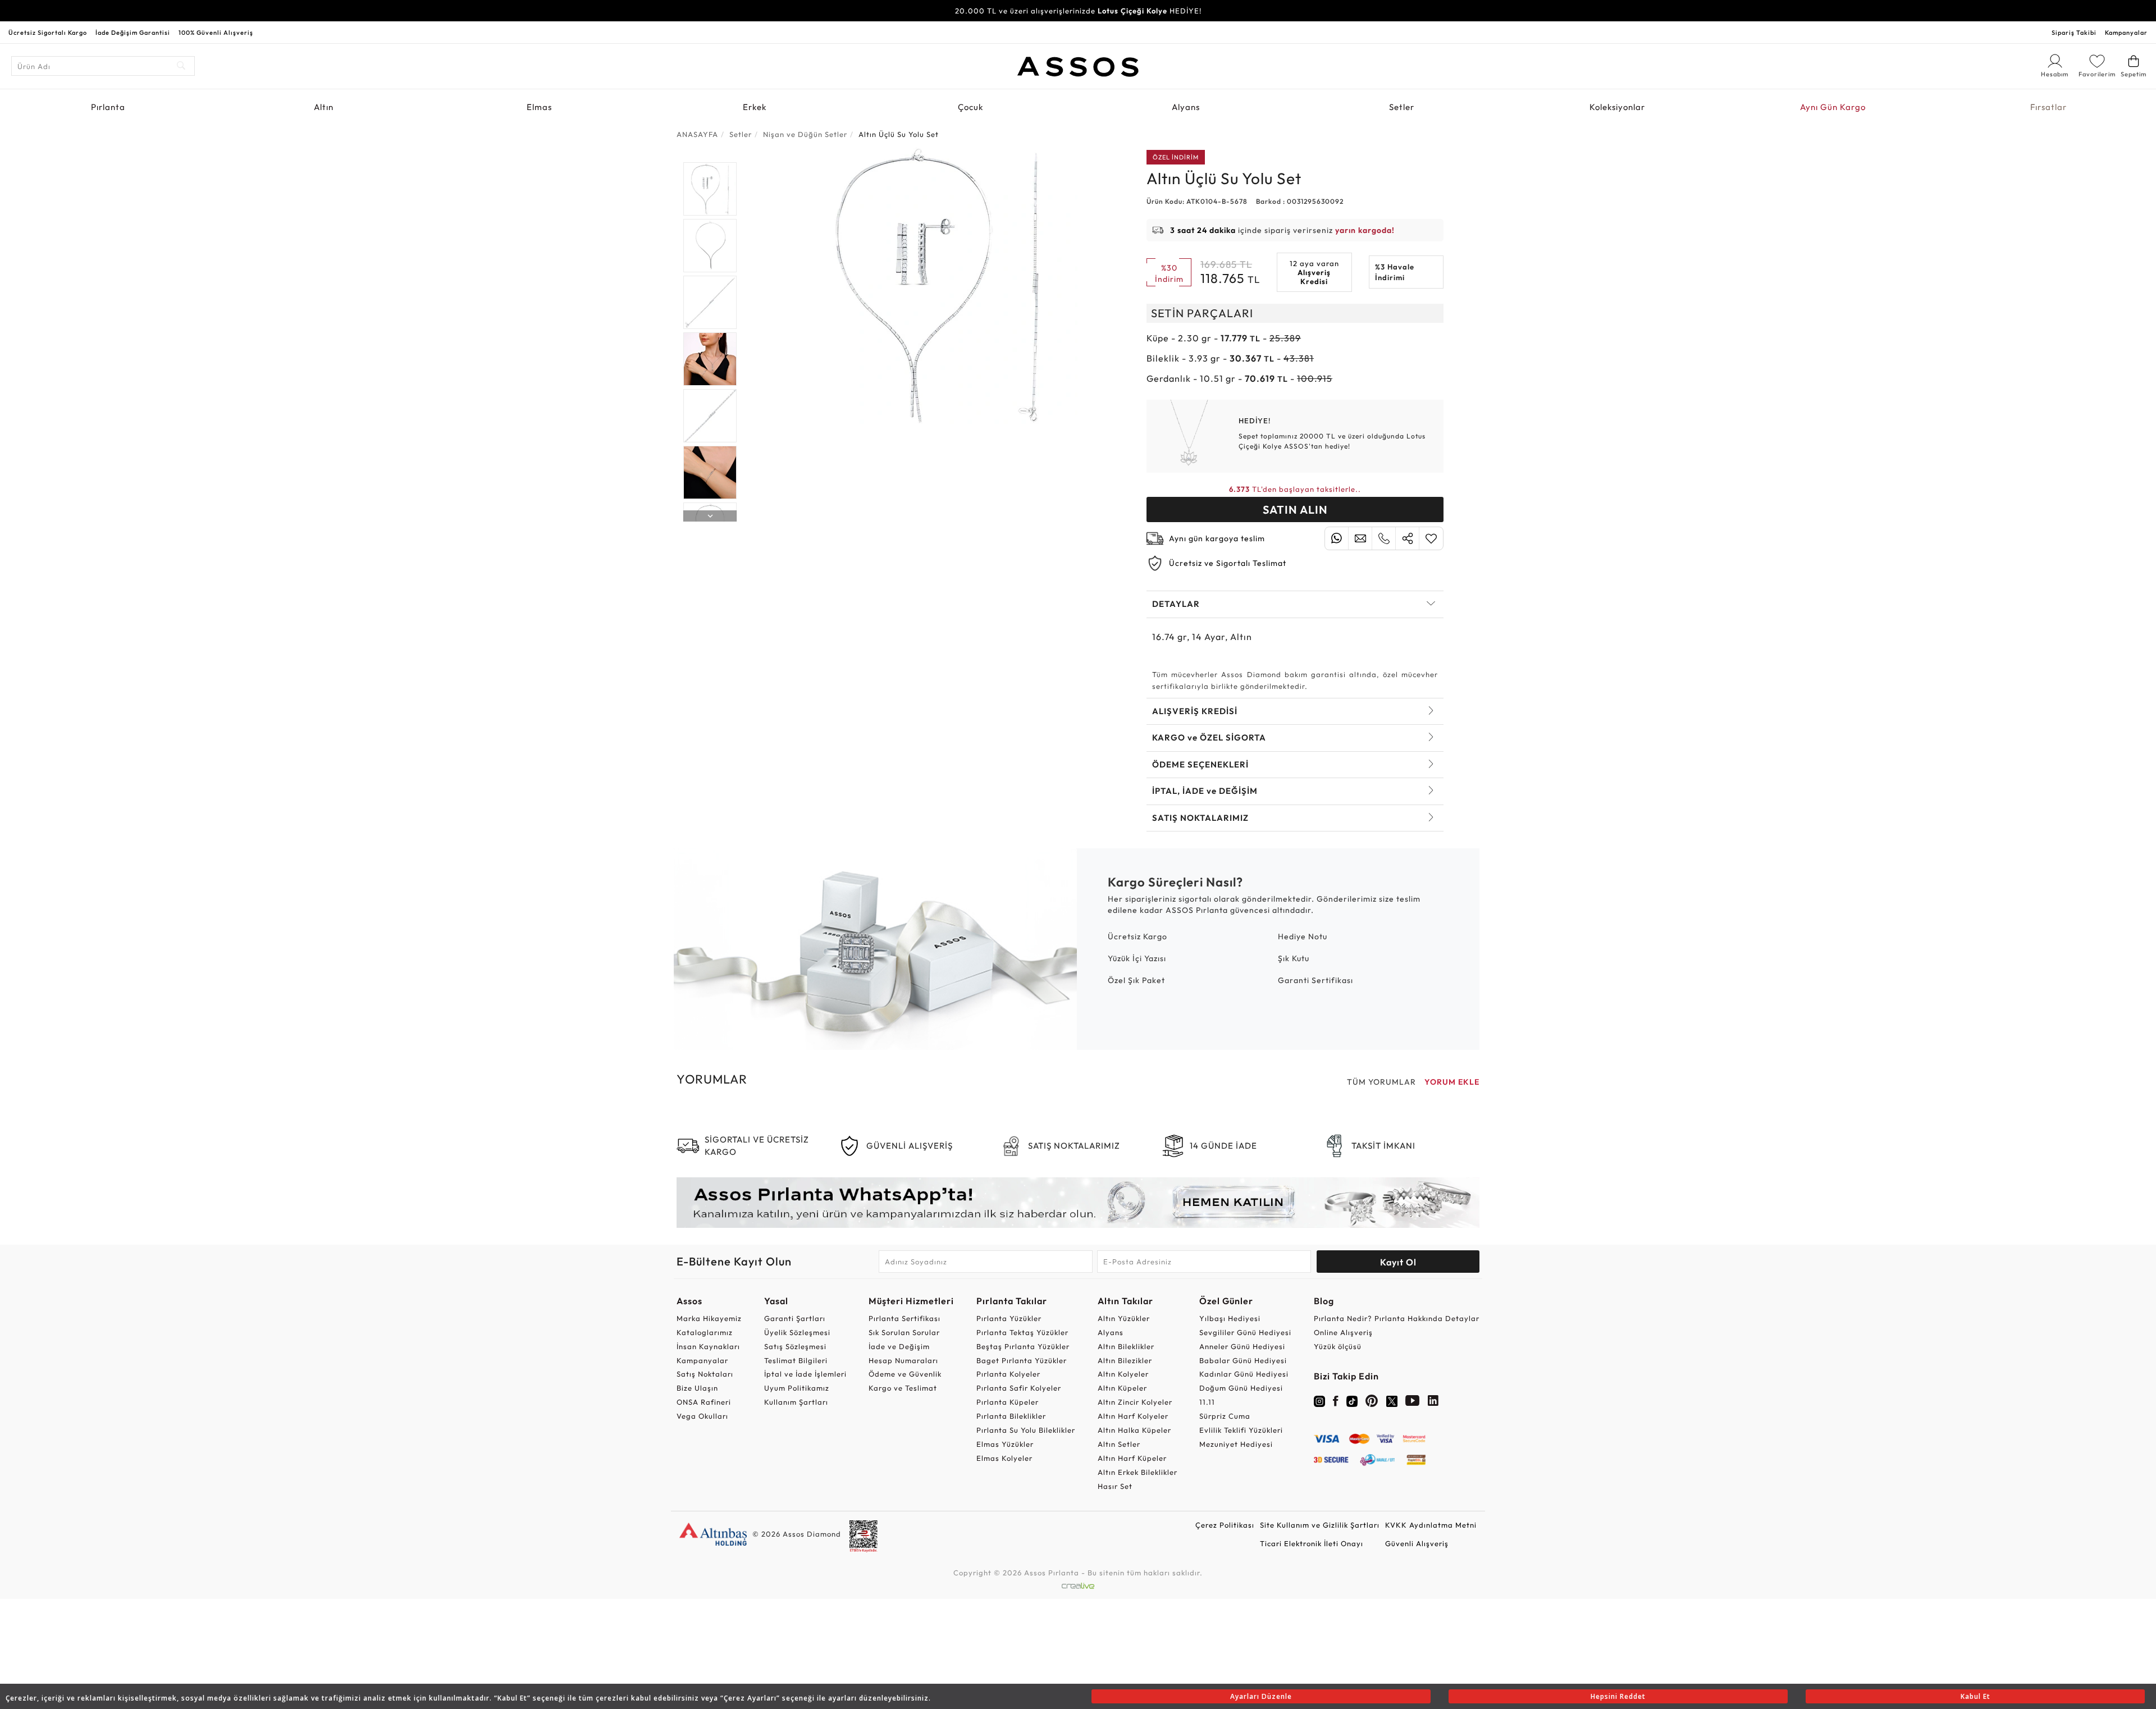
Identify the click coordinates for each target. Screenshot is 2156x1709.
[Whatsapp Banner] (1078, 1202)
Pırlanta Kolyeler (1008, 1374)
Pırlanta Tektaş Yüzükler (1022, 1332)
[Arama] (182, 66)
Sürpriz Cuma (1225, 1416)
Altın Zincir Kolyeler (1135, 1402)
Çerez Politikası (1225, 1525)
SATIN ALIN (1295, 509)
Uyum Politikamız (797, 1388)
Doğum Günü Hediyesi (1241, 1388)
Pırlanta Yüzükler (1009, 1318)
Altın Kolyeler (1123, 1374)
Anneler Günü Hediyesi (1242, 1346)
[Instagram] (1319, 1400)
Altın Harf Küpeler (1132, 1458)
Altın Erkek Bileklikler (1138, 1472)
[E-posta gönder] (1360, 538)
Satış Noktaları (705, 1374)
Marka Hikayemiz (709, 1318)
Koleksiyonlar (1617, 107)
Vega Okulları (702, 1416)
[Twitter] (1392, 1400)
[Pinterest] (1372, 1403)
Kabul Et (1975, 1696)
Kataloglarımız (705, 1332)
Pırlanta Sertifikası (905, 1318)
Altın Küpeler (1122, 1388)
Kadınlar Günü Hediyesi (1244, 1374)
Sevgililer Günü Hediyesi (1245, 1332)
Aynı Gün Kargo (1833, 107)
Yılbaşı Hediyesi (1230, 1318)
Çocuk (970, 107)
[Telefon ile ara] (1384, 538)
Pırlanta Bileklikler (1011, 1416)
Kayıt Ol (1398, 1262)
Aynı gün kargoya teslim (1217, 538)
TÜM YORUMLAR (1381, 1082)
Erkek (755, 107)
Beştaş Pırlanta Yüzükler (1023, 1346)
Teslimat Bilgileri (796, 1360)
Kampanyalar (2126, 33)
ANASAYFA (697, 134)
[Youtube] (1413, 1403)
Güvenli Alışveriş (1417, 1543)
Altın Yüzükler (1124, 1318)
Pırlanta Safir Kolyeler (1019, 1388)
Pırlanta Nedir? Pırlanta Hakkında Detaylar (1397, 1318)
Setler (1402, 107)
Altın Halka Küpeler (1134, 1430)
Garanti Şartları (795, 1318)
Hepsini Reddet (1618, 1696)
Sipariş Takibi (2074, 33)
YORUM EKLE (1452, 1082)
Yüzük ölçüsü (1338, 1346)
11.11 (1207, 1402)
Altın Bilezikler (1125, 1360)
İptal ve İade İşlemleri (805, 1374)
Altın (324, 107)
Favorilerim (2097, 74)
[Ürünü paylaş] (1407, 538)
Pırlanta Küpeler (1008, 1402)
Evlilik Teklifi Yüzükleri (1241, 1430)
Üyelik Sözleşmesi (797, 1332)
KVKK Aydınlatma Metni (1431, 1525)
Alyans (1186, 107)
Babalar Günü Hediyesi (1243, 1360)
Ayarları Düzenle (1261, 1696)
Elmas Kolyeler (1004, 1458)
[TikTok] (1352, 1400)
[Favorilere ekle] (1431, 538)
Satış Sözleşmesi (795, 1346)
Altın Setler (1119, 1444)
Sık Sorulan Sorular (904, 1332)
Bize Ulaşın (697, 1388)
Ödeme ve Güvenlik (905, 1374)
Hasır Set (1115, 1486)
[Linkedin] (1433, 1403)
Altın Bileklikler (1126, 1346)
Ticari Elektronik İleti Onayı (1312, 1543)
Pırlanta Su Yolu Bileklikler (1026, 1430)
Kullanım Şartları (796, 1402)
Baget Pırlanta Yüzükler (1022, 1360)
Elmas (539, 107)
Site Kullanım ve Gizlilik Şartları (1320, 1525)
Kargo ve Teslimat (903, 1388)
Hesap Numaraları (903, 1360)
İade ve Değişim (899, 1346)
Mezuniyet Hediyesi (1236, 1444)
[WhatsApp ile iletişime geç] (1337, 538)
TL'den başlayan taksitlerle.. (1295, 489)
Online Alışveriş (1343, 1332)
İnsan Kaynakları (708, 1346)
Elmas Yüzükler (1005, 1444)
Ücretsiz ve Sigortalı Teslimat (1228, 563)
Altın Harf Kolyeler (1133, 1416)
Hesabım (2055, 75)
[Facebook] (1336, 1403)
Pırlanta (108, 107)
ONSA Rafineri (704, 1402)
